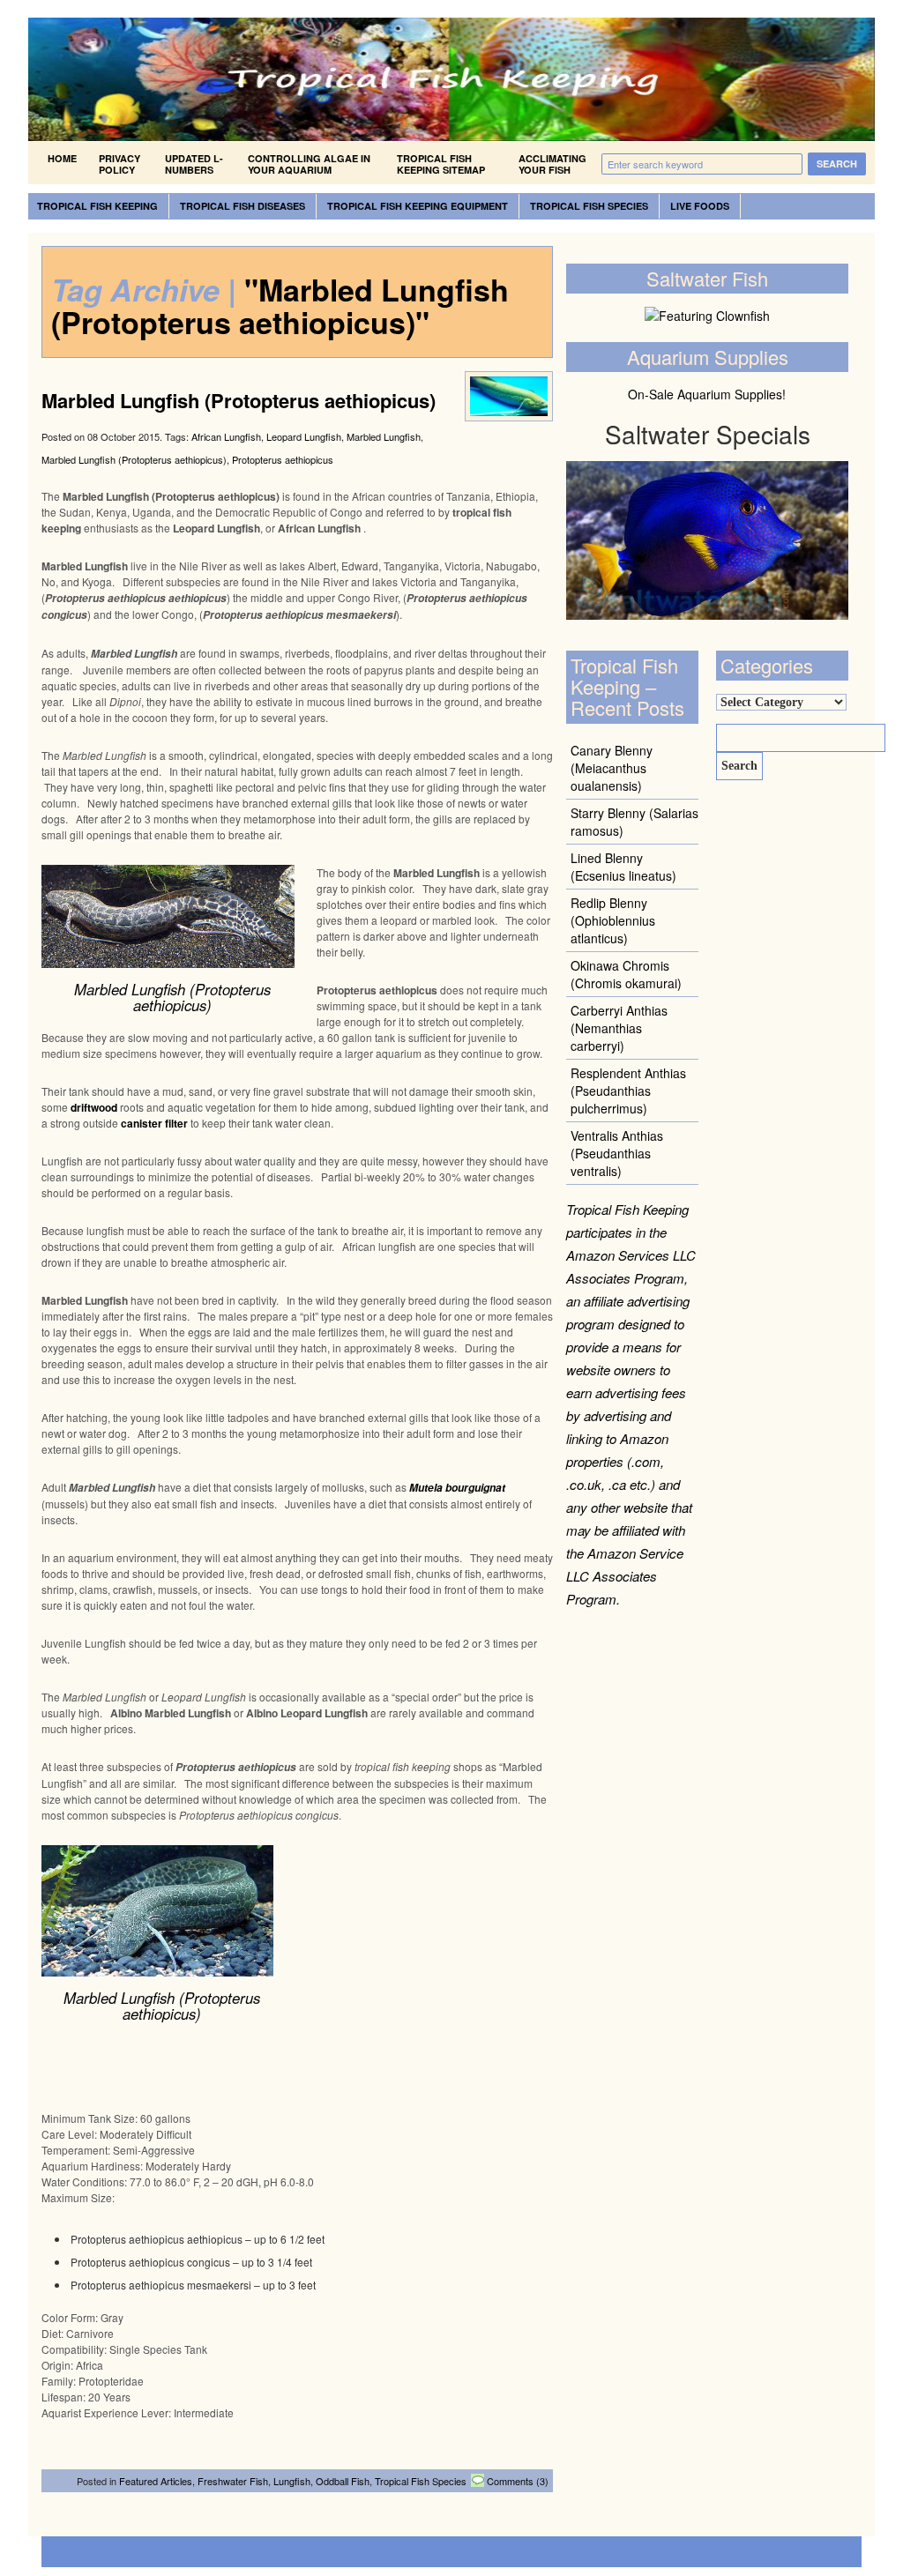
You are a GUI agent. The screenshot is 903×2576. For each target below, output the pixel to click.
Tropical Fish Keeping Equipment (418, 206)
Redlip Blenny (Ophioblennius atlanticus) (613, 920)
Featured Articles (156, 2481)
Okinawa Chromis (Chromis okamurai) (626, 974)
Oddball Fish (343, 2481)
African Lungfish (226, 436)
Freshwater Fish (233, 2481)
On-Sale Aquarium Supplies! (707, 394)
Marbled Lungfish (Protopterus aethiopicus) (239, 400)
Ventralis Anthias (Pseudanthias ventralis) (617, 1153)
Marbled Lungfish (384, 436)
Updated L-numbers (194, 164)
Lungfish (292, 2481)
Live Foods (700, 206)
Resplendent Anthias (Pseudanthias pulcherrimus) (628, 1091)
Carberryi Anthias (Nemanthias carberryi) (619, 1028)
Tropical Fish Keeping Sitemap (441, 164)
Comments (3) (518, 2481)
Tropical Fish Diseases (243, 206)
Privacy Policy (119, 164)
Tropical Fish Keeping (97, 206)
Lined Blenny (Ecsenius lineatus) (623, 867)
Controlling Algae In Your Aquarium (309, 164)
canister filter (154, 1123)
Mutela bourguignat (457, 1488)
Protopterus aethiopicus (283, 459)
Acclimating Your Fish (552, 164)
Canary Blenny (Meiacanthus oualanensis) (612, 768)
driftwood (94, 1107)
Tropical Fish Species (589, 206)
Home (62, 158)
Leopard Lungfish (304, 436)
